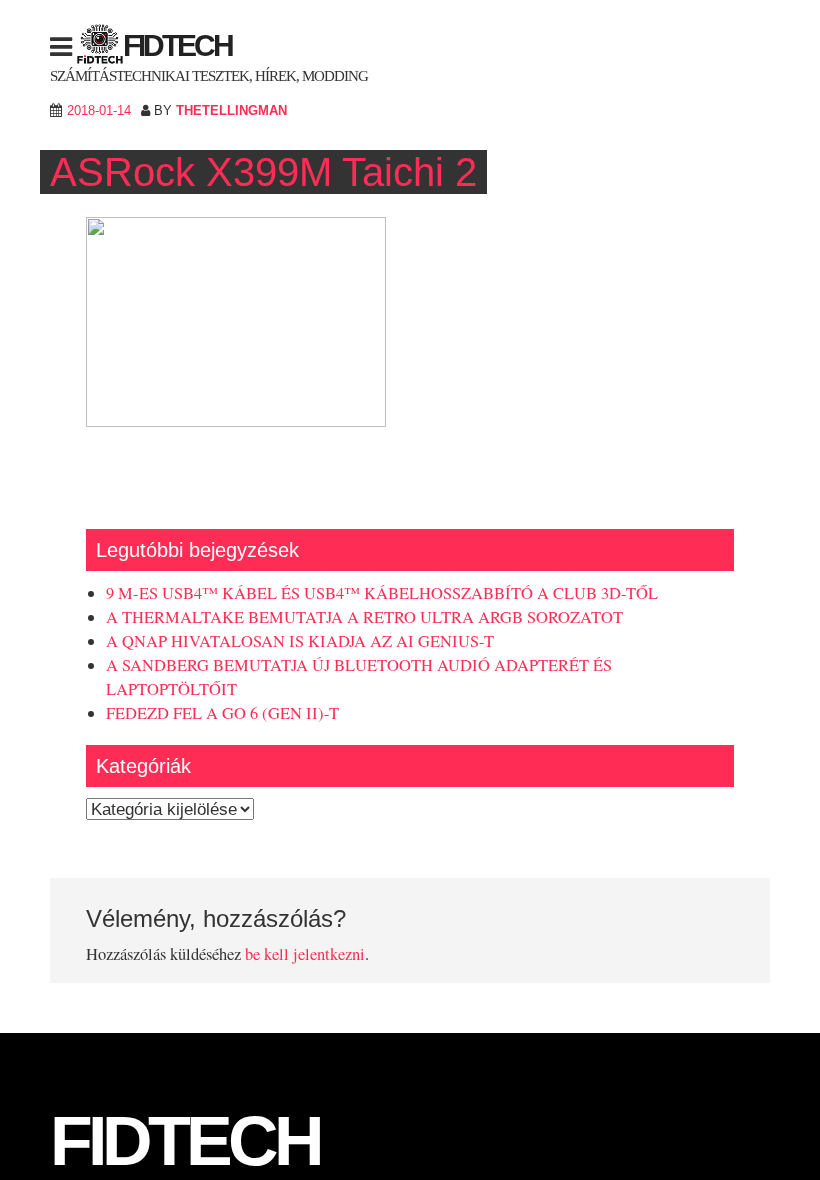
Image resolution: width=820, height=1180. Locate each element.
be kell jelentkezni (305, 954)
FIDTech (177, 45)
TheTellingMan (231, 110)
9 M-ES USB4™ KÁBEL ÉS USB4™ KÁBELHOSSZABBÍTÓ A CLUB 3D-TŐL (382, 593)
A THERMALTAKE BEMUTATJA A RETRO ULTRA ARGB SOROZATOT (364, 617)
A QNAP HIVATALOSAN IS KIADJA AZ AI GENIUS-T (300, 641)
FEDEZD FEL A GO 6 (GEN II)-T (222, 713)
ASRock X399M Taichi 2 (263, 172)
